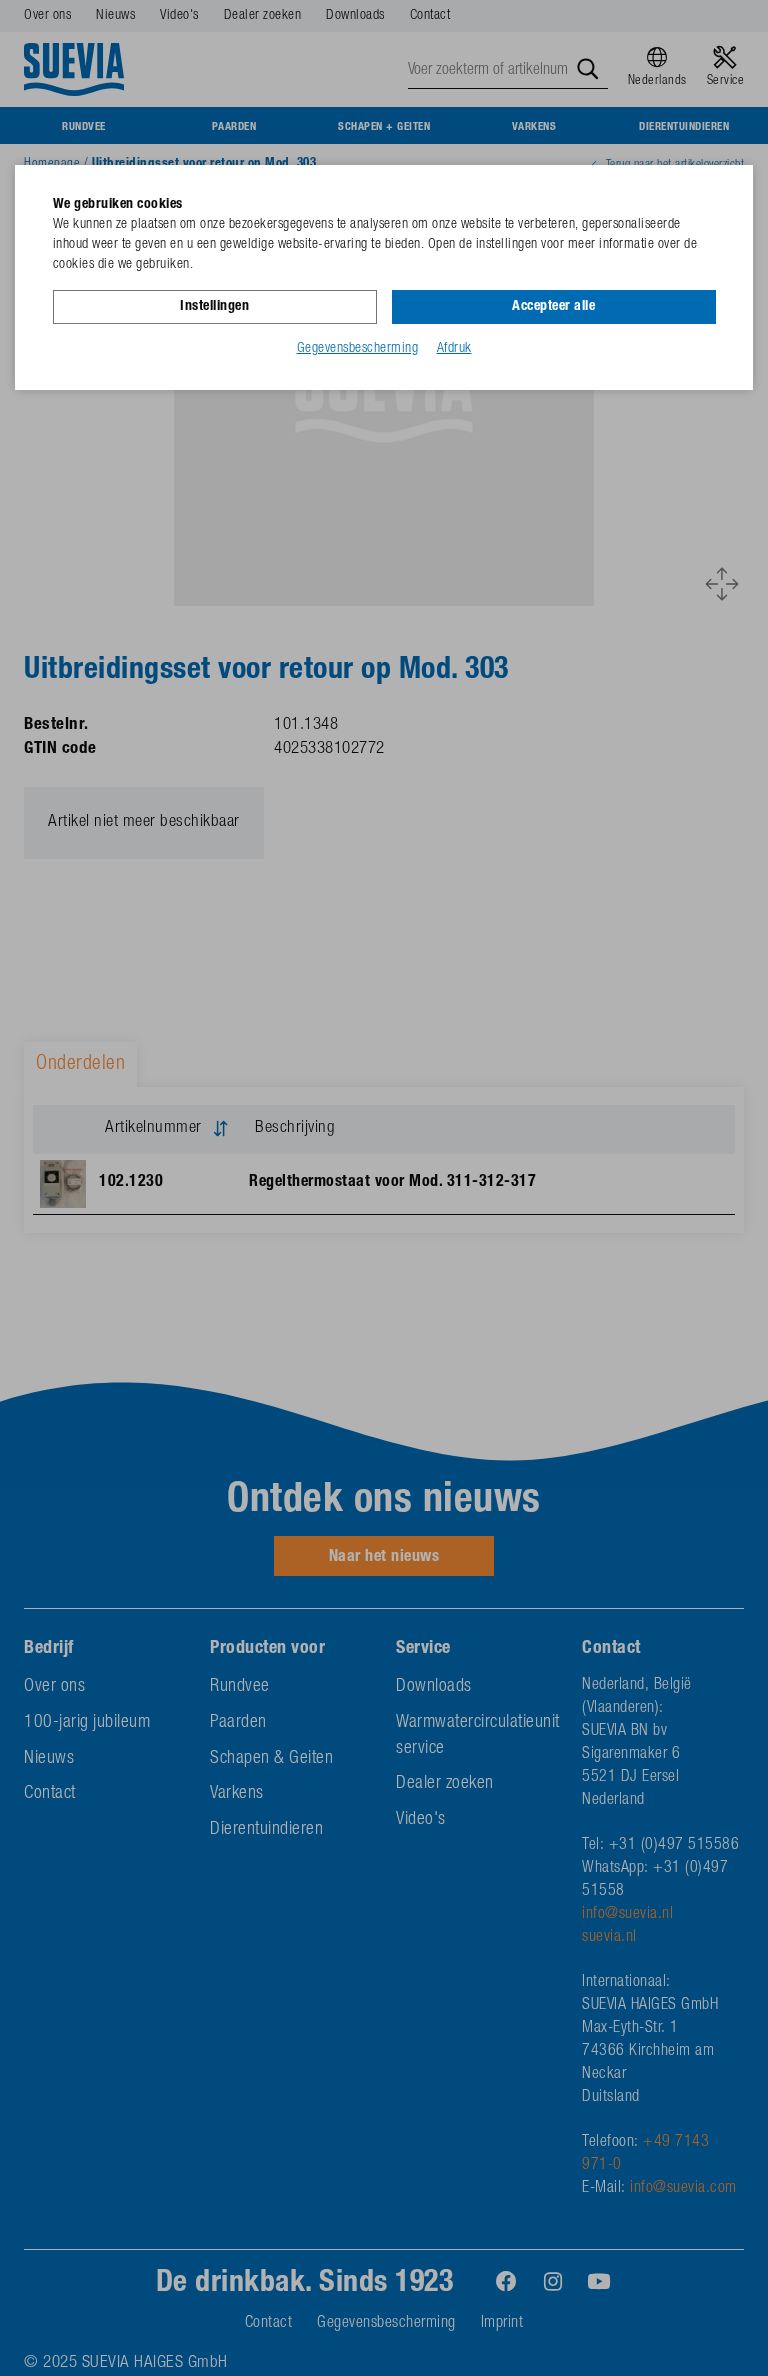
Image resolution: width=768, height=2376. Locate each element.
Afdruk (454, 349)
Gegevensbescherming (358, 349)
